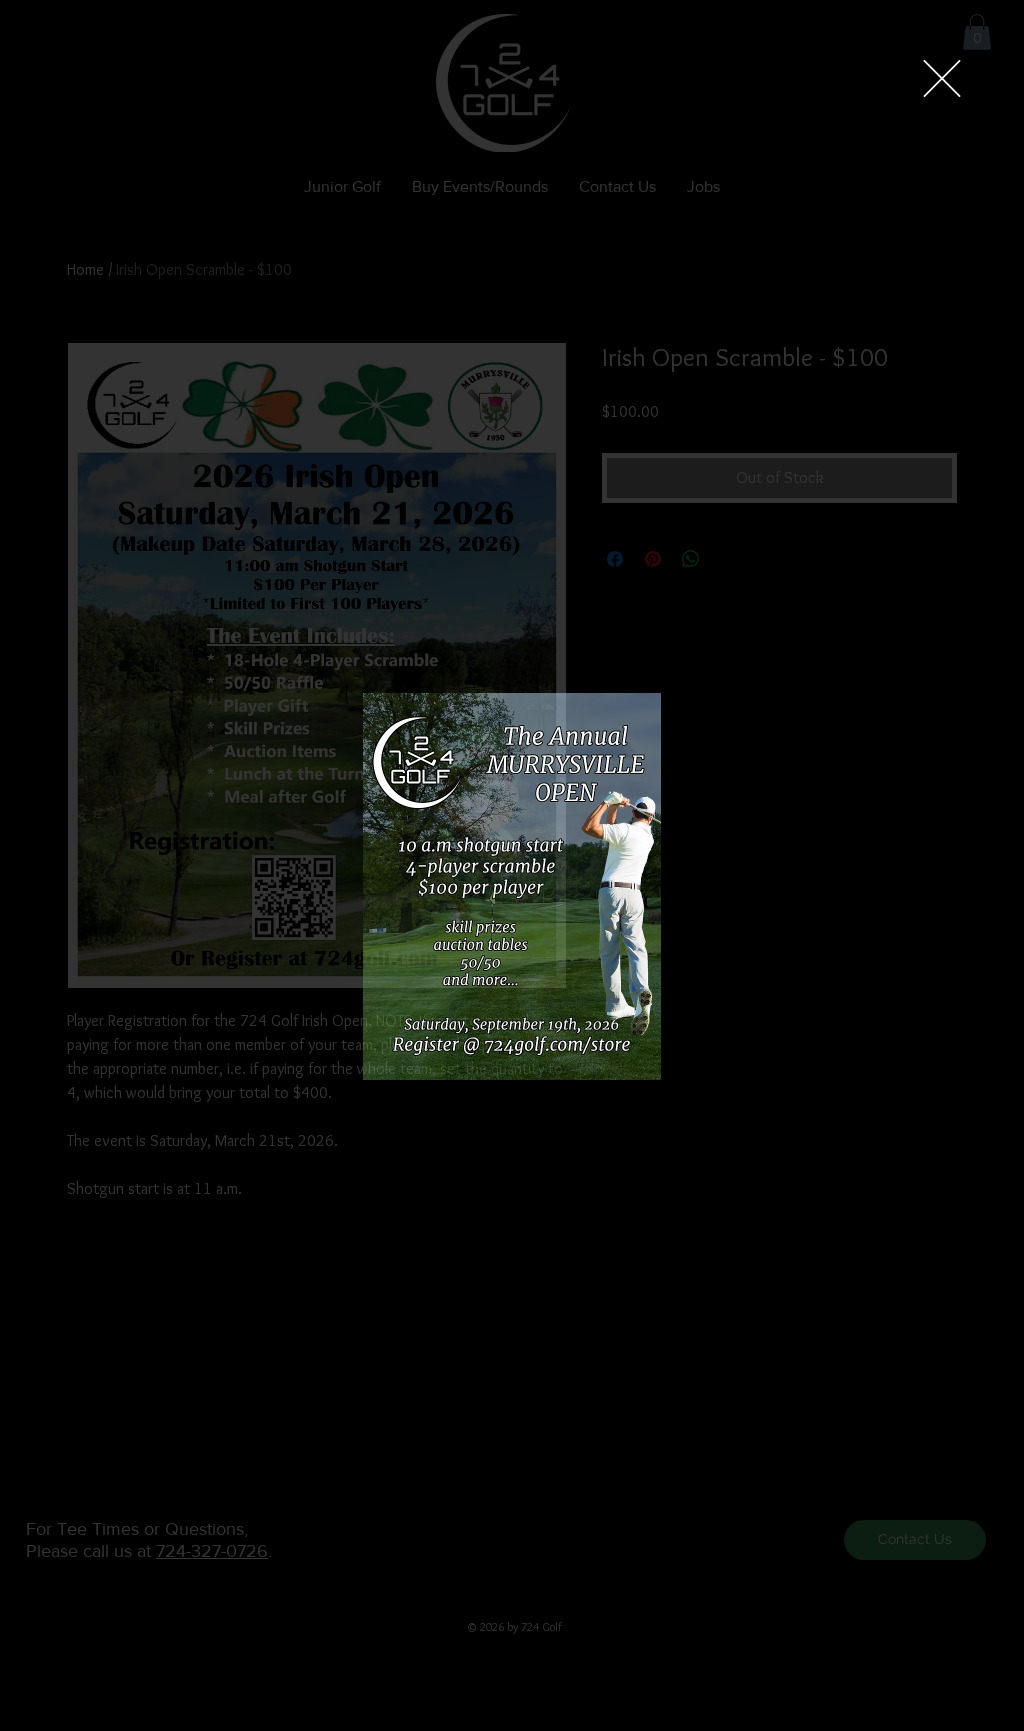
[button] (942, 78)
